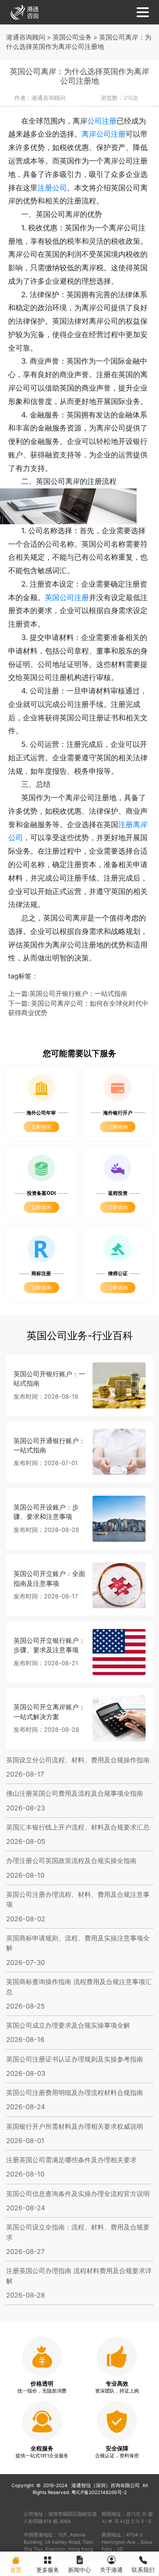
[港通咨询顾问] (24, 12)
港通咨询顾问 (26, 37)
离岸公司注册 (104, 134)
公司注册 (102, 121)
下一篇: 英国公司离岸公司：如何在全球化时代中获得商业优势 (78, 1008)
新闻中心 (79, 2570)
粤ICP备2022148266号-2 (99, 2492)
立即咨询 (41, 1127)
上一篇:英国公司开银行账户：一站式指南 (68, 994)
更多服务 (48, 2570)
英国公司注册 (67, 597)
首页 (16, 2570)
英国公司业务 (72, 37)
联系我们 (143, 2570)
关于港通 (111, 2570)
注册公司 (52, 188)
